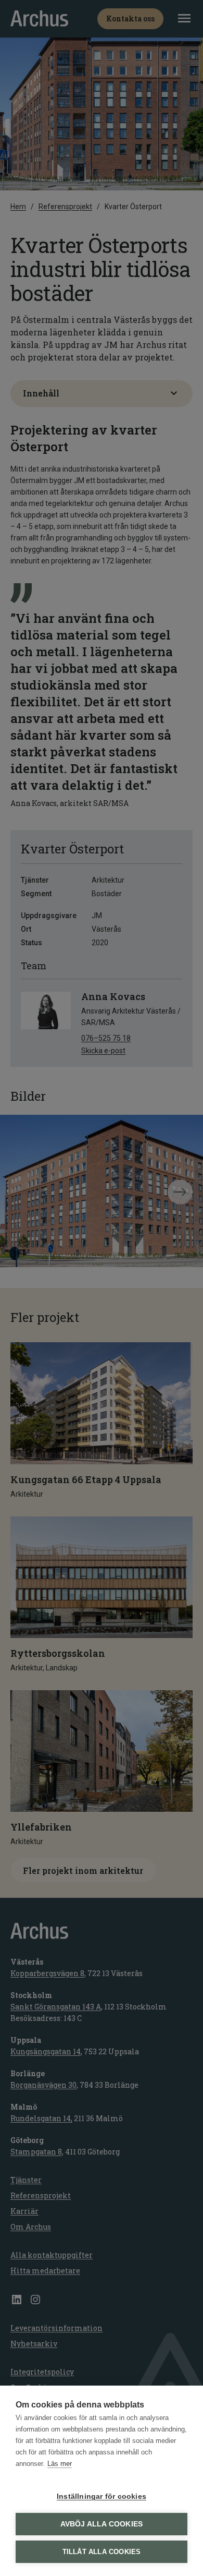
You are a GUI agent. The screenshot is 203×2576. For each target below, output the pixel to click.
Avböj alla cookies (102, 2524)
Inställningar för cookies (102, 2496)
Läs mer (60, 2464)
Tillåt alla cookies (102, 2552)
